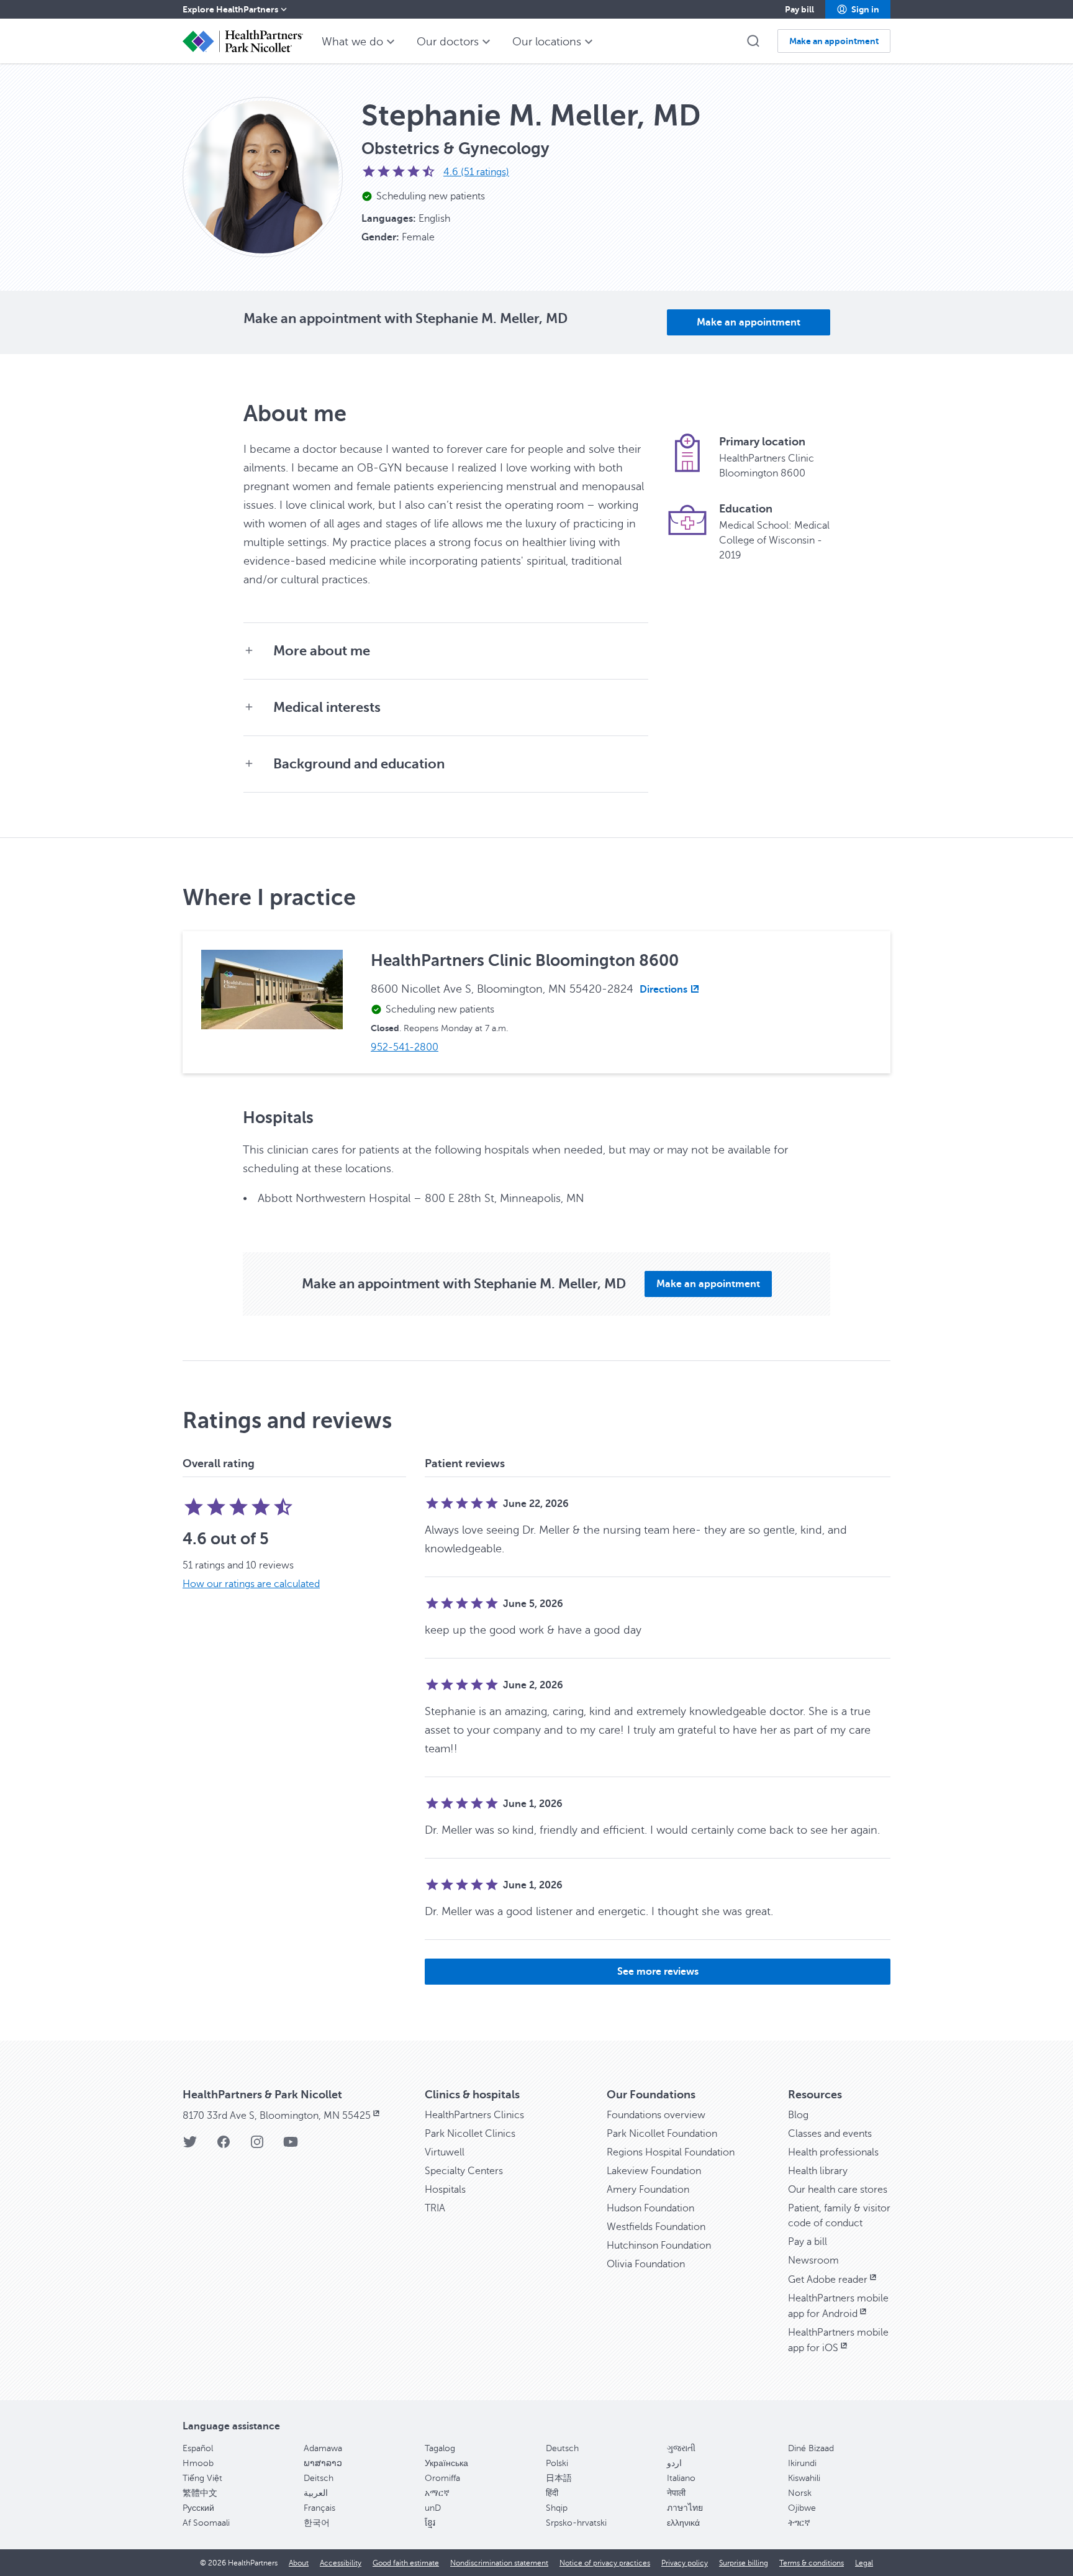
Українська (446, 2463)
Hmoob (198, 2463)
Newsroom (813, 2260)
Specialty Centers (464, 2171)
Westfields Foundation (656, 2227)
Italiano (681, 2478)
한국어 (317, 2523)
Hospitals (445, 2190)
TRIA (435, 2208)
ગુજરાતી (681, 2448)
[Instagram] (257, 2146)
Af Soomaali (206, 2523)
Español (198, 2448)
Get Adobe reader (828, 2280)
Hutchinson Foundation (659, 2246)
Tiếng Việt (202, 2478)
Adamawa (323, 2448)
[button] (858, 9)
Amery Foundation (648, 2190)
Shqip (557, 2508)
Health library (818, 2171)
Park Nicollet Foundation (662, 2134)
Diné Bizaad (811, 2448)
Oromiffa (442, 2478)
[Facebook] (224, 2146)
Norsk (800, 2493)
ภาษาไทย (685, 2508)
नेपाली (676, 2493)
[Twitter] (190, 2146)
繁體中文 (200, 2493)
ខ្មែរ (430, 2523)
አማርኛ (437, 2493)
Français (319, 2508)
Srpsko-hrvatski (576, 2523)
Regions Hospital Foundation (671, 2152)
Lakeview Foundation (654, 2171)
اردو (674, 2463)
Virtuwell (445, 2152)
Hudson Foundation (650, 2208)
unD (433, 2508)
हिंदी (552, 2493)
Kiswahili (804, 2478)
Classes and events (830, 2134)
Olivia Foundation (646, 2264)
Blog (798, 2115)
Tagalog (440, 2448)
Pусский (198, 2508)
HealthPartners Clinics (474, 2115)
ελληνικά (683, 2523)
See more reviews (658, 1972)
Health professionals (833, 2152)
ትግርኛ (799, 2523)
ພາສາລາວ (323, 2463)
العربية (316, 2493)
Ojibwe (802, 2508)
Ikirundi (802, 2463)
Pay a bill (808, 2242)
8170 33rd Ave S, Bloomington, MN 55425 (277, 2116)
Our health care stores (838, 2190)
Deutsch (562, 2448)
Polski (557, 2463)
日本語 (559, 2478)
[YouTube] (291, 2146)
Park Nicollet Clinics (470, 2134)
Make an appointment (749, 322)
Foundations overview (656, 2115)
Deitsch (319, 2478)
